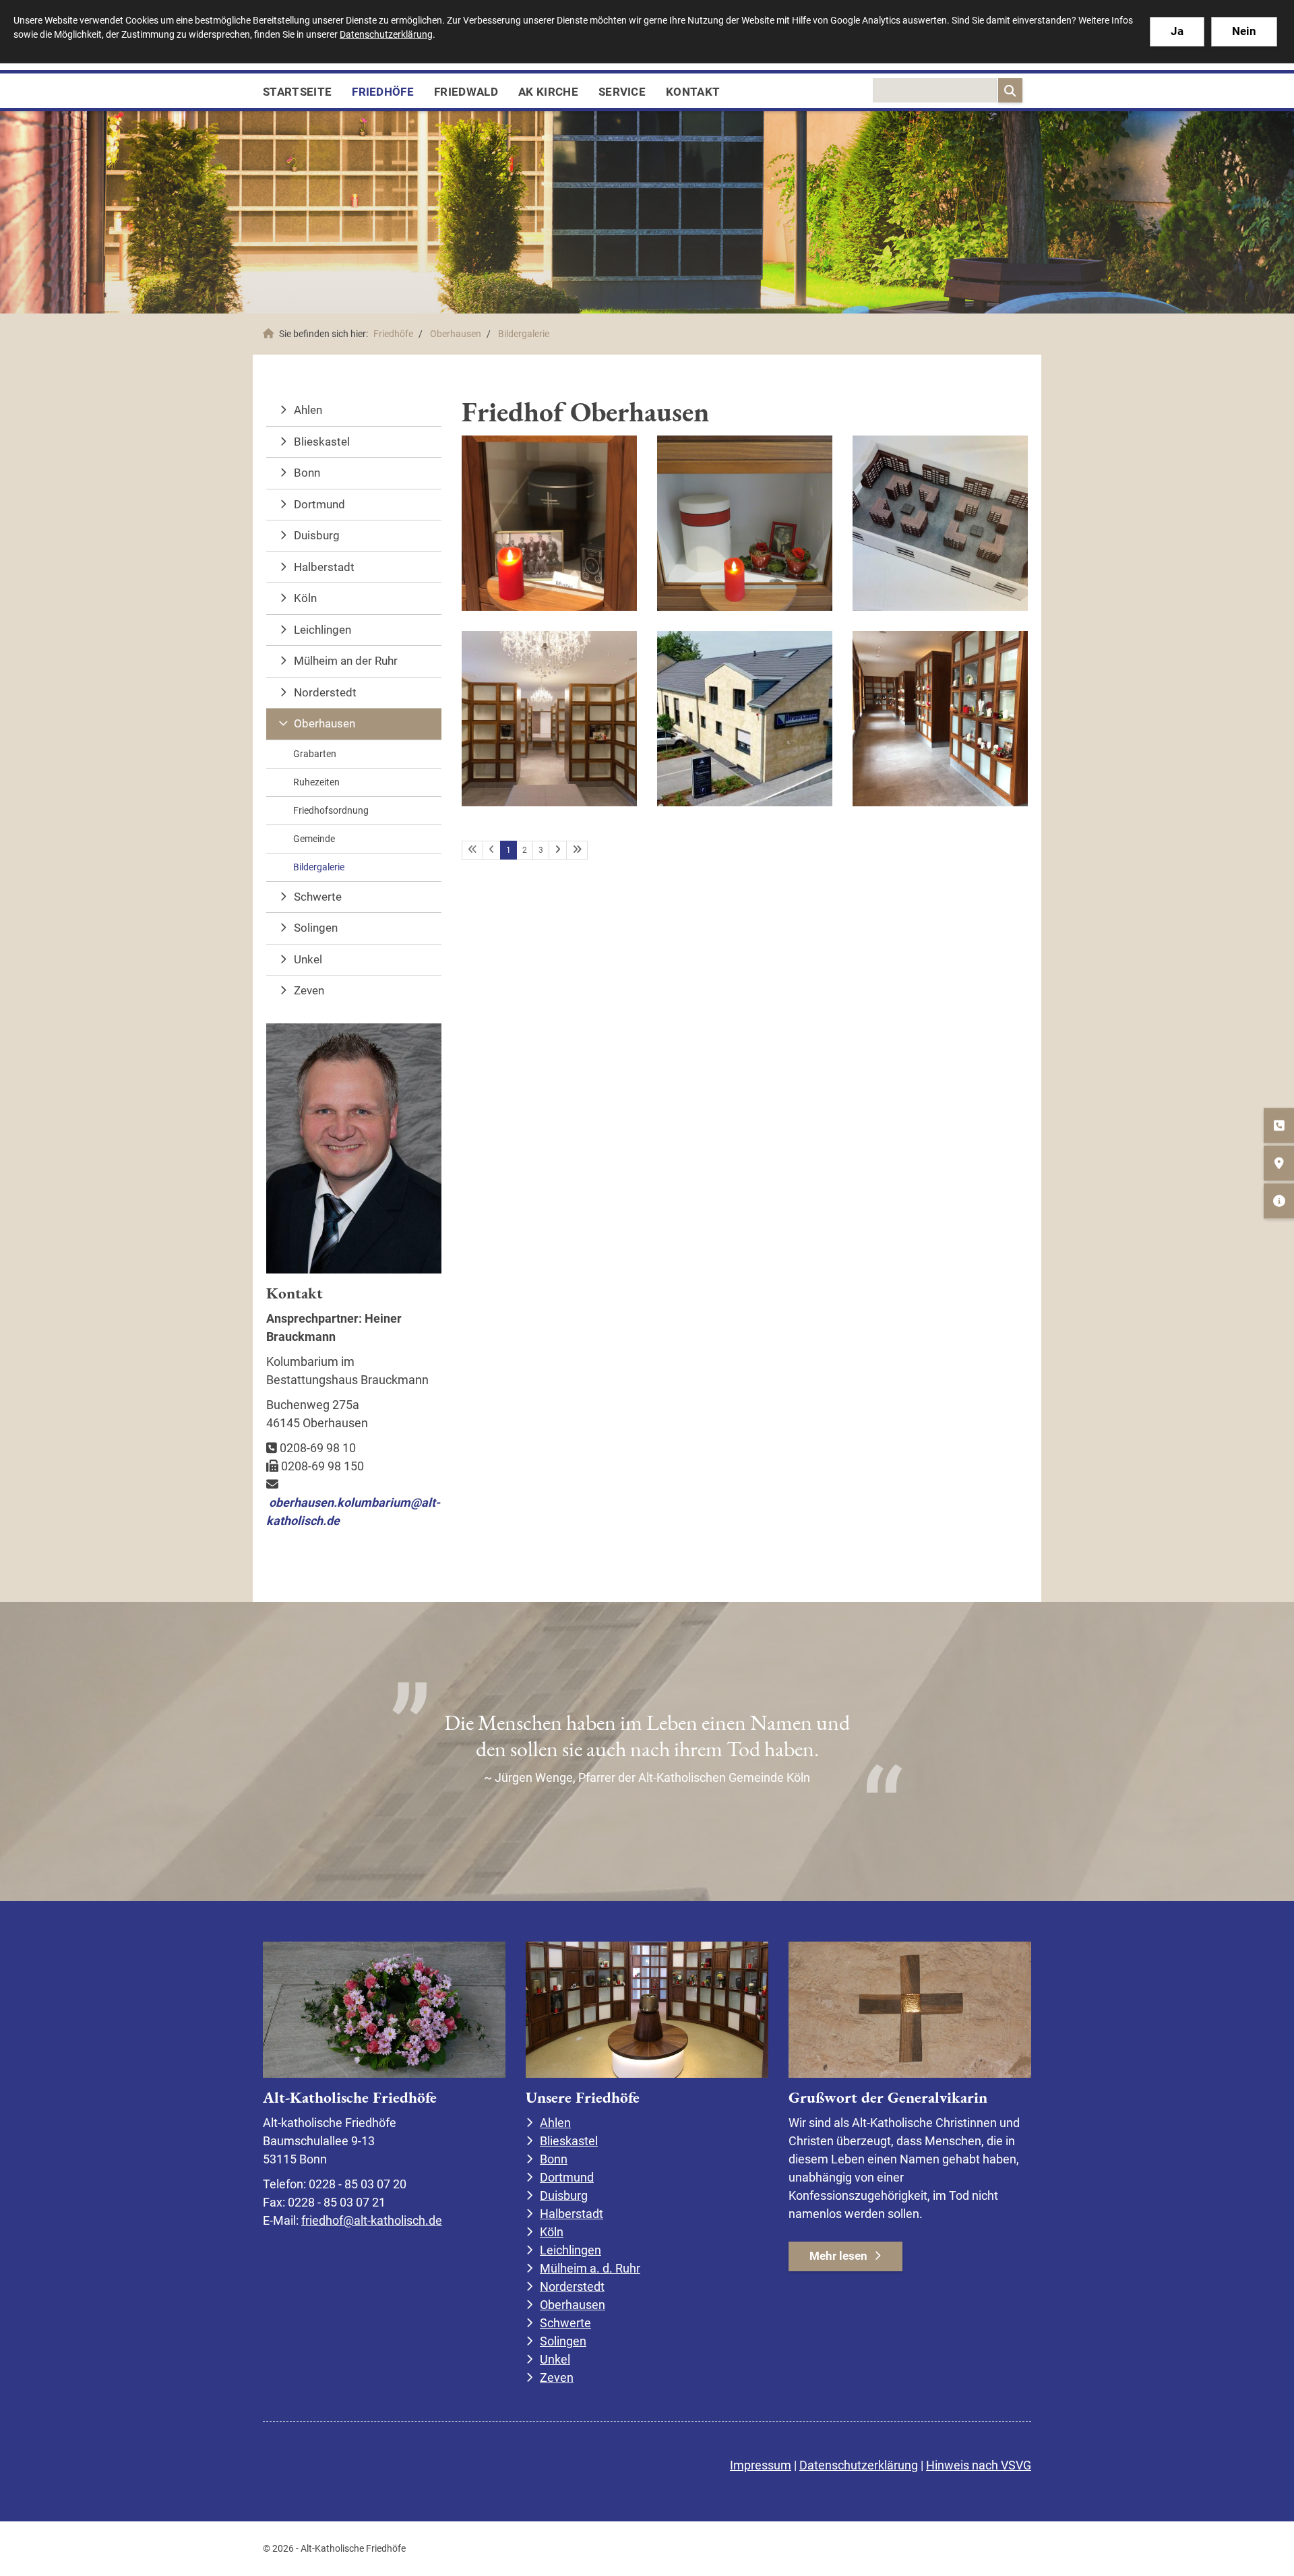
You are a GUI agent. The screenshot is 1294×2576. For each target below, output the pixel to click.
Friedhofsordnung (331, 810)
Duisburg (317, 535)
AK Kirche (548, 92)
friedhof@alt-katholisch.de (372, 2220)
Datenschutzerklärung (859, 2465)
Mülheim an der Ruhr (346, 661)
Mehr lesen (838, 2256)
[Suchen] (1010, 90)
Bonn (307, 473)
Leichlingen (322, 630)
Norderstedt (325, 692)
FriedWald (466, 92)
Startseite (297, 92)
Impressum (761, 2465)
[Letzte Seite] (577, 850)
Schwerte (318, 897)
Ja (1177, 31)
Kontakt (693, 92)
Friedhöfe (383, 92)
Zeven (309, 990)
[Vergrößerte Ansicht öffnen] (549, 523)
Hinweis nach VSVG (979, 2465)
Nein (1244, 31)
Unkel (308, 959)
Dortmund (319, 504)
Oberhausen (456, 334)
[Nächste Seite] (558, 850)
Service (622, 92)
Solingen (316, 928)
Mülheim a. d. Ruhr (590, 2268)
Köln (305, 598)
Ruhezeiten (316, 782)
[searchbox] (935, 90)
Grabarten (315, 754)
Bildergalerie (524, 334)
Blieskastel (322, 442)
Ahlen (308, 410)
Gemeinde (314, 839)
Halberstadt (324, 567)
